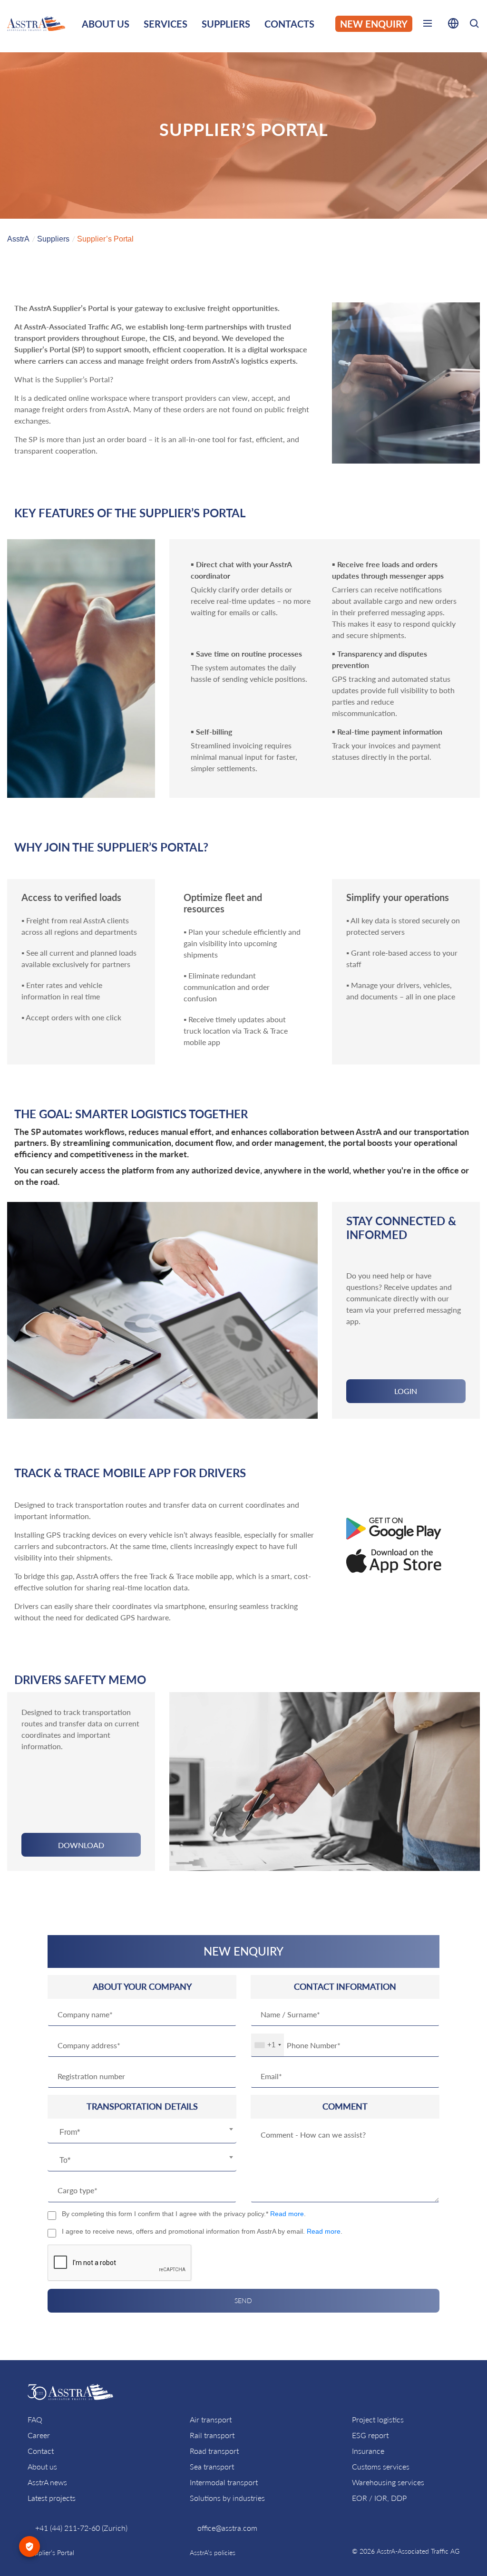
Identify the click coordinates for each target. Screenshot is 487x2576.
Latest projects (52, 2498)
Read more (287, 2214)
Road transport (214, 2451)
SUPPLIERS (226, 24)
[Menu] (428, 25)
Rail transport (212, 2435)
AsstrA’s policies (213, 2552)
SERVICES (166, 24)
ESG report (370, 2435)
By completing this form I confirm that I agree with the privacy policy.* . (184, 2214)
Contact (41, 2451)
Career (39, 2435)
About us (42, 2466)
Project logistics (378, 2419)
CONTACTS (289, 24)
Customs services (381, 2466)
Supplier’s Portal (51, 2552)
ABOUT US (106, 24)
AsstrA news (47, 2482)
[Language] (453, 25)
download (81, 1845)
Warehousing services (388, 2482)
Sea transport (212, 2466)
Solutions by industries (227, 2498)
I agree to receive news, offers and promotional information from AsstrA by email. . (202, 2231)
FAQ (35, 2419)
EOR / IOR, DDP (379, 2498)
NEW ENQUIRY (374, 24)
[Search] (474, 25)
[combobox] (142, 2133)
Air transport (211, 2419)
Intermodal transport (224, 2482)
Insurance (368, 2451)
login (406, 1391)
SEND (243, 2300)
